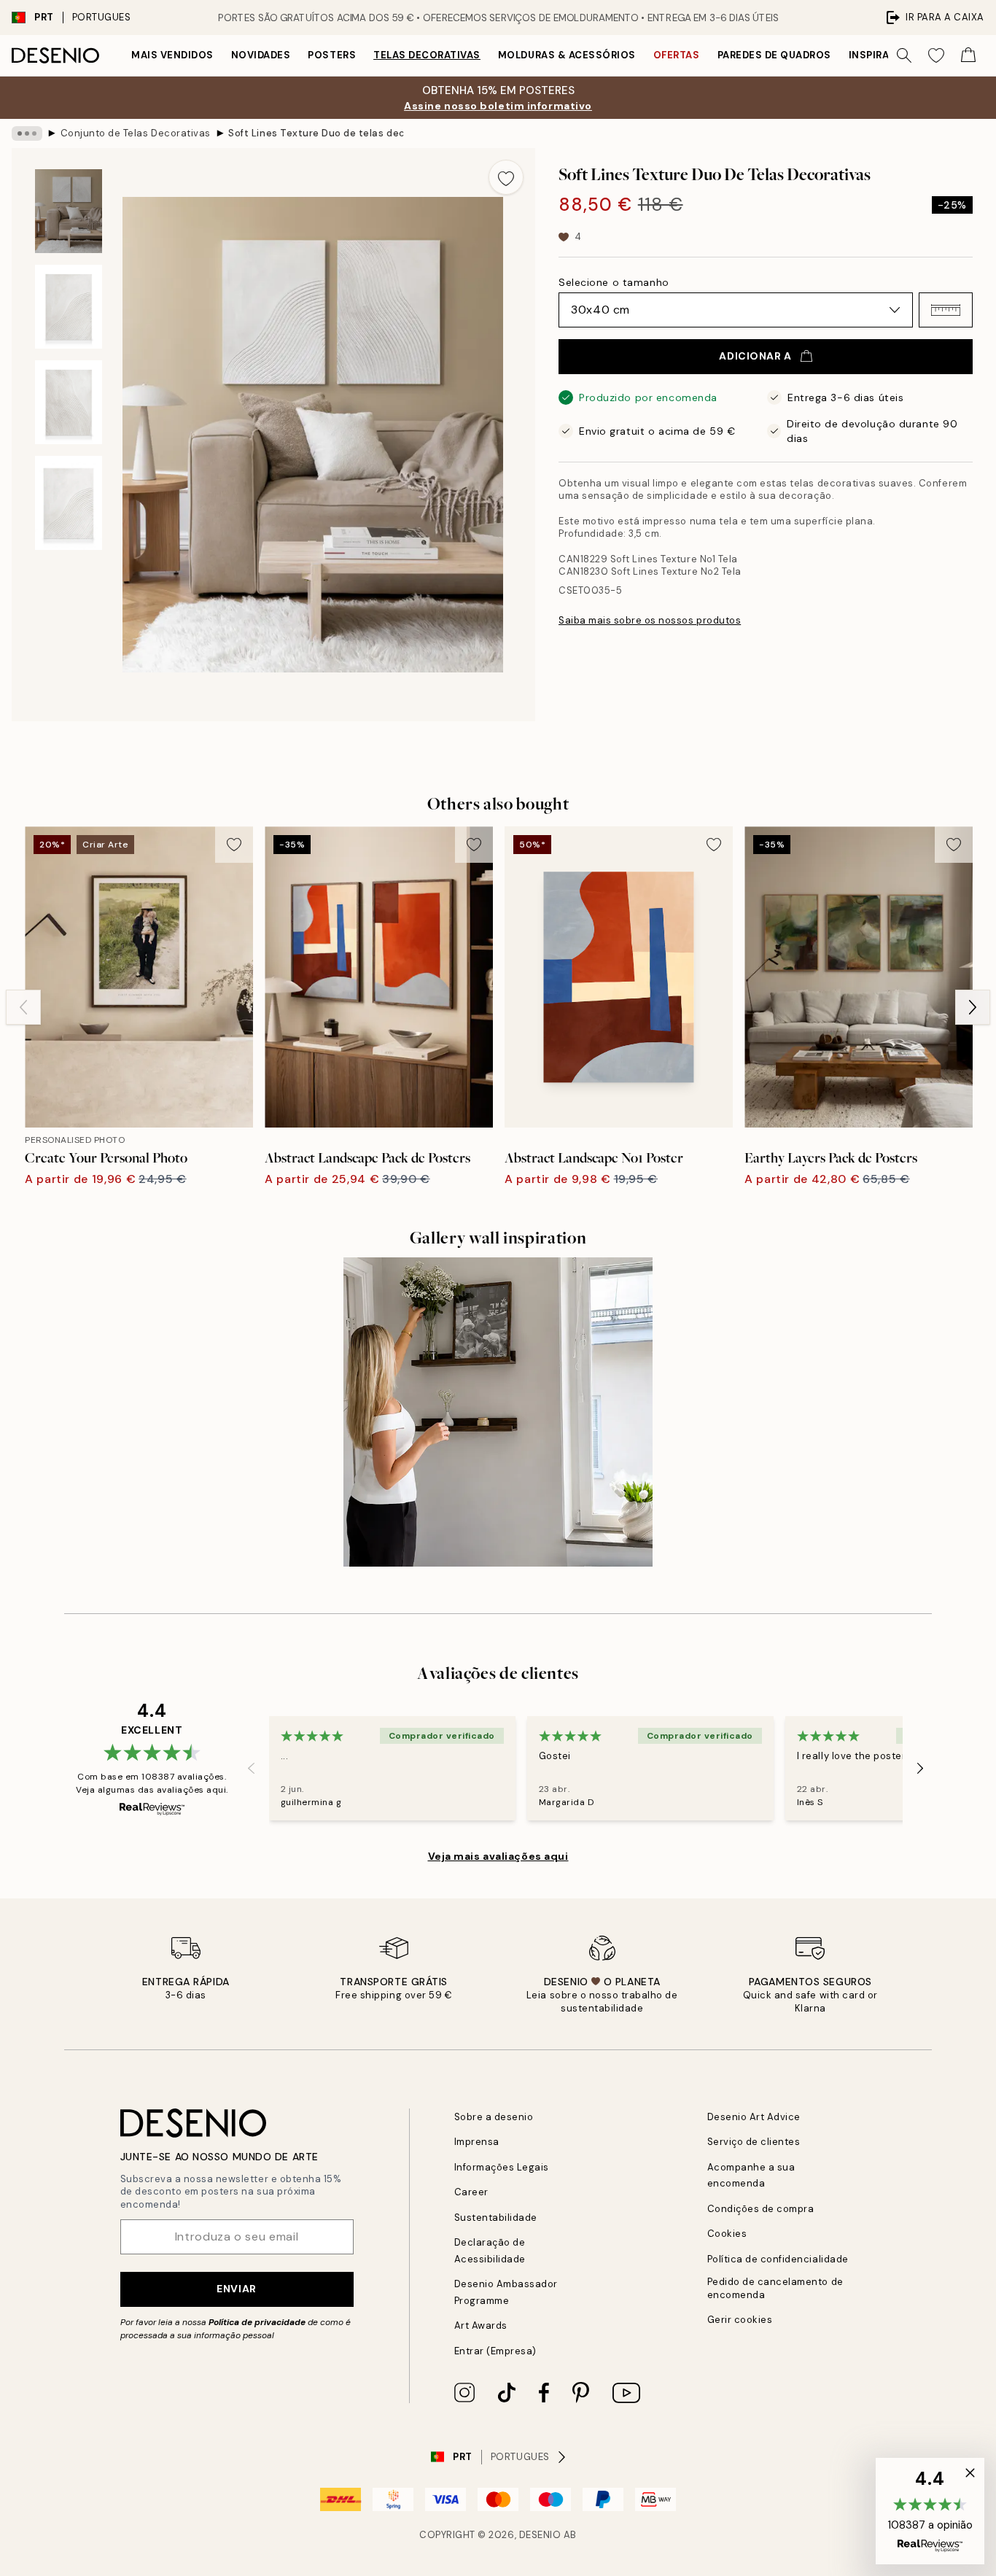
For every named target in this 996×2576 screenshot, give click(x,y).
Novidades (261, 55)
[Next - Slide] (973, 1007)
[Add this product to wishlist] (506, 177)
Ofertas (677, 55)
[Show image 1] (69, 211)
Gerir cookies (740, 2320)
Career (471, 2192)
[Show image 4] (69, 503)
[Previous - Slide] (23, 1007)
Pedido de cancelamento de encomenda (775, 2288)
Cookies (727, 2234)
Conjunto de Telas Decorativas (136, 133)
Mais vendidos (172, 55)
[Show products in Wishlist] (936, 55)
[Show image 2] (69, 307)
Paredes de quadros (774, 55)
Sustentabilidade (496, 2218)
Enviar (236, 2289)
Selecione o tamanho (614, 282)
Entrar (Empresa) (495, 2351)
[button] (946, 310)
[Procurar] (904, 55)
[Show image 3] (69, 402)
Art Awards (481, 2325)
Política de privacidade (257, 2322)
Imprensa (477, 2142)
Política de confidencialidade (778, 2259)
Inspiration (882, 55)
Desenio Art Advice (754, 2117)
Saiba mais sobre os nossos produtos (650, 620)
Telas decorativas (427, 55)
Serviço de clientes (754, 2142)
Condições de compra (761, 2209)
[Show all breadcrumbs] (27, 133)
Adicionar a (755, 356)
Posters (332, 55)
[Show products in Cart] (968, 55)
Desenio (540, 2535)
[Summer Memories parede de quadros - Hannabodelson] (498, 1412)
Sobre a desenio (494, 2117)
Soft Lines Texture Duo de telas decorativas (316, 133)
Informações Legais (502, 2167)
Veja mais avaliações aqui (498, 1856)
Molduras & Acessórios (567, 55)
